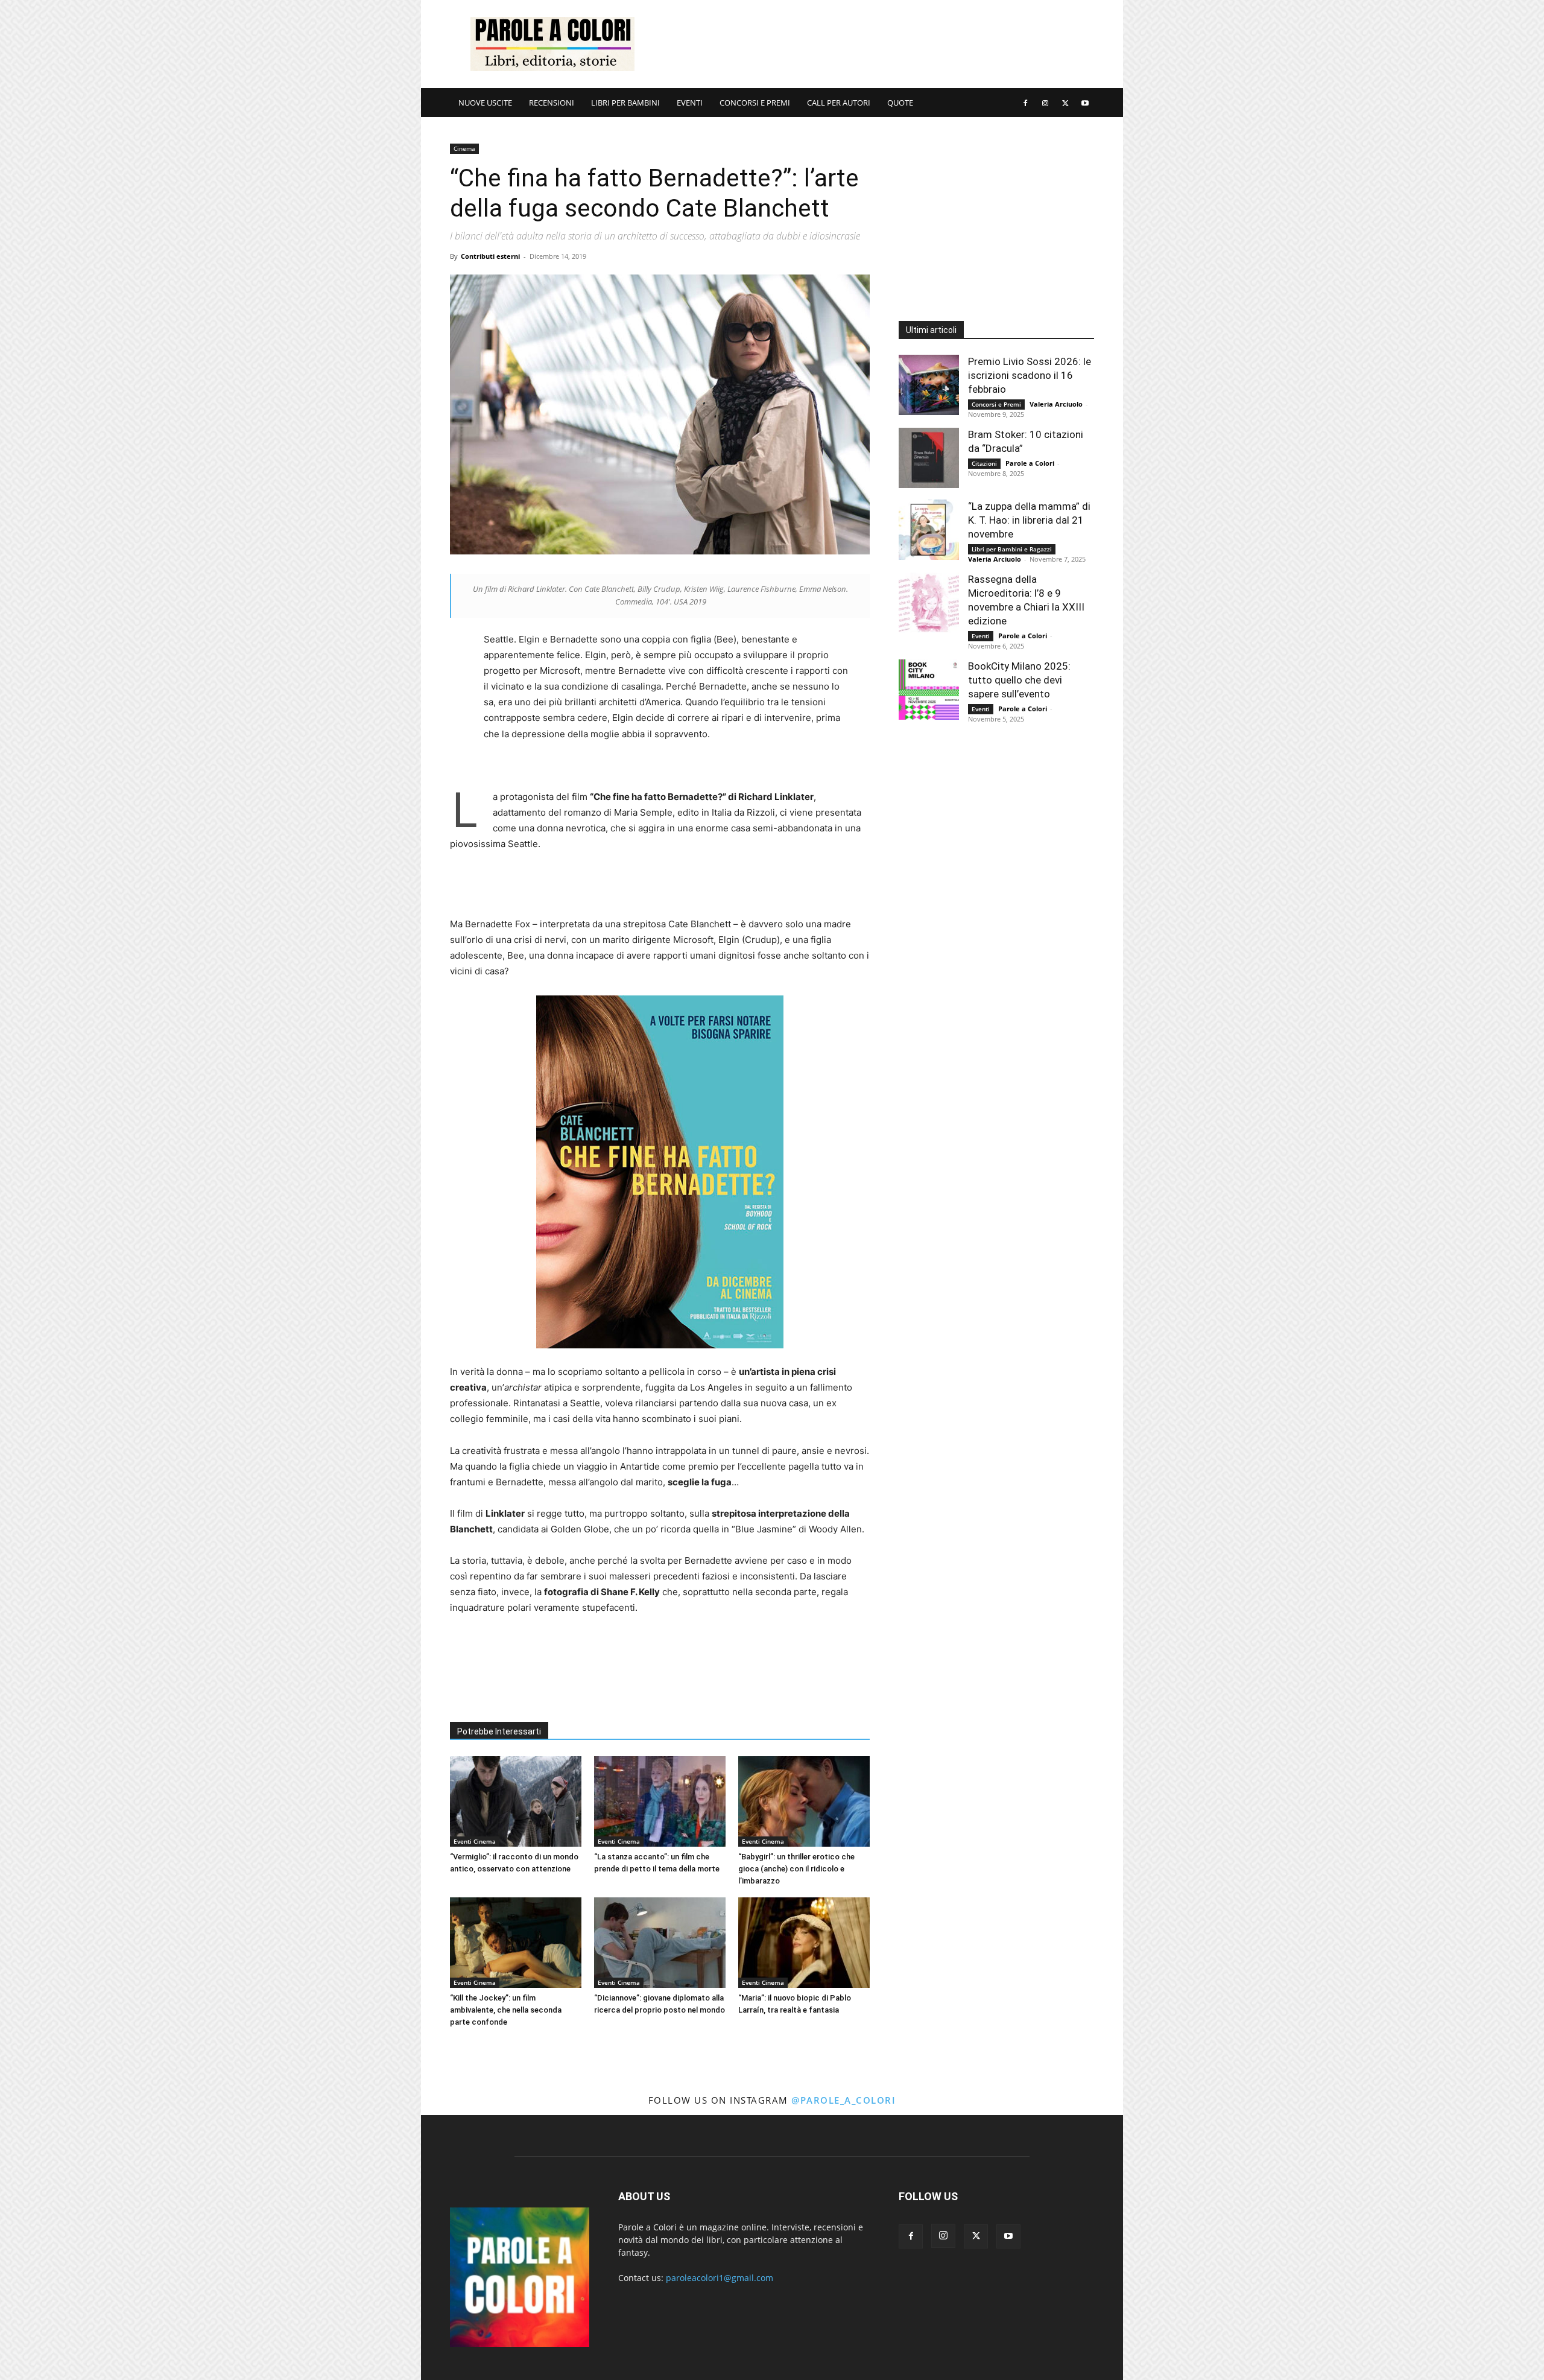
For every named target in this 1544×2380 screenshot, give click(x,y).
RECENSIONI (552, 103)
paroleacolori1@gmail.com (720, 2278)
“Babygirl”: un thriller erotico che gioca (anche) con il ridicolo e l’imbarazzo (796, 1869)
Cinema (464, 148)
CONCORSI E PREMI (755, 103)
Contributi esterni (490, 256)
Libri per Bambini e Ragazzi (1012, 549)
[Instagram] (1045, 103)
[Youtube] (1085, 103)
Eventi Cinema (475, 1841)
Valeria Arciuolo (1056, 404)
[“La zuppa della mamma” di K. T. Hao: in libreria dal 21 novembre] (929, 530)
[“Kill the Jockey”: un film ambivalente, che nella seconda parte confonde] (516, 1943)
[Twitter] (1065, 103)
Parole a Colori (1030, 463)
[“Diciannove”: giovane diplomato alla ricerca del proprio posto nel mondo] (660, 1943)
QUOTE (900, 103)
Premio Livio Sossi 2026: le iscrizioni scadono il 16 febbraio (1030, 375)
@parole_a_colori (843, 2100)
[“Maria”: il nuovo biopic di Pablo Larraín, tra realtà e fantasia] (804, 1943)
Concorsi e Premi (996, 404)
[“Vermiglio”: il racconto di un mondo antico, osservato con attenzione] (516, 1801)
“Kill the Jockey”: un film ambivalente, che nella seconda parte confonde (506, 2010)
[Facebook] (1025, 103)
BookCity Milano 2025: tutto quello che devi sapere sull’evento (1019, 680)
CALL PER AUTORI (839, 103)
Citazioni (984, 463)
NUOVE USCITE (485, 103)
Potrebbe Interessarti (499, 1731)
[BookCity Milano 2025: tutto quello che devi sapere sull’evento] (929, 690)
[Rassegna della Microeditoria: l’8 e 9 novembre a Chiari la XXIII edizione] (929, 603)
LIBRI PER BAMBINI (625, 103)
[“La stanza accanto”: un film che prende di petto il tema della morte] (660, 1801)
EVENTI (690, 103)
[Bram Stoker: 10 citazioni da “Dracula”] (929, 458)
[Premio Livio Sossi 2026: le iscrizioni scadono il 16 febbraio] (929, 385)
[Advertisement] (875, 44)
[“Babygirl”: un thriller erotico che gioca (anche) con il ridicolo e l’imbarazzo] (804, 1801)
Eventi (981, 636)
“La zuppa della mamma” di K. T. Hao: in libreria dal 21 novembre (1029, 520)
